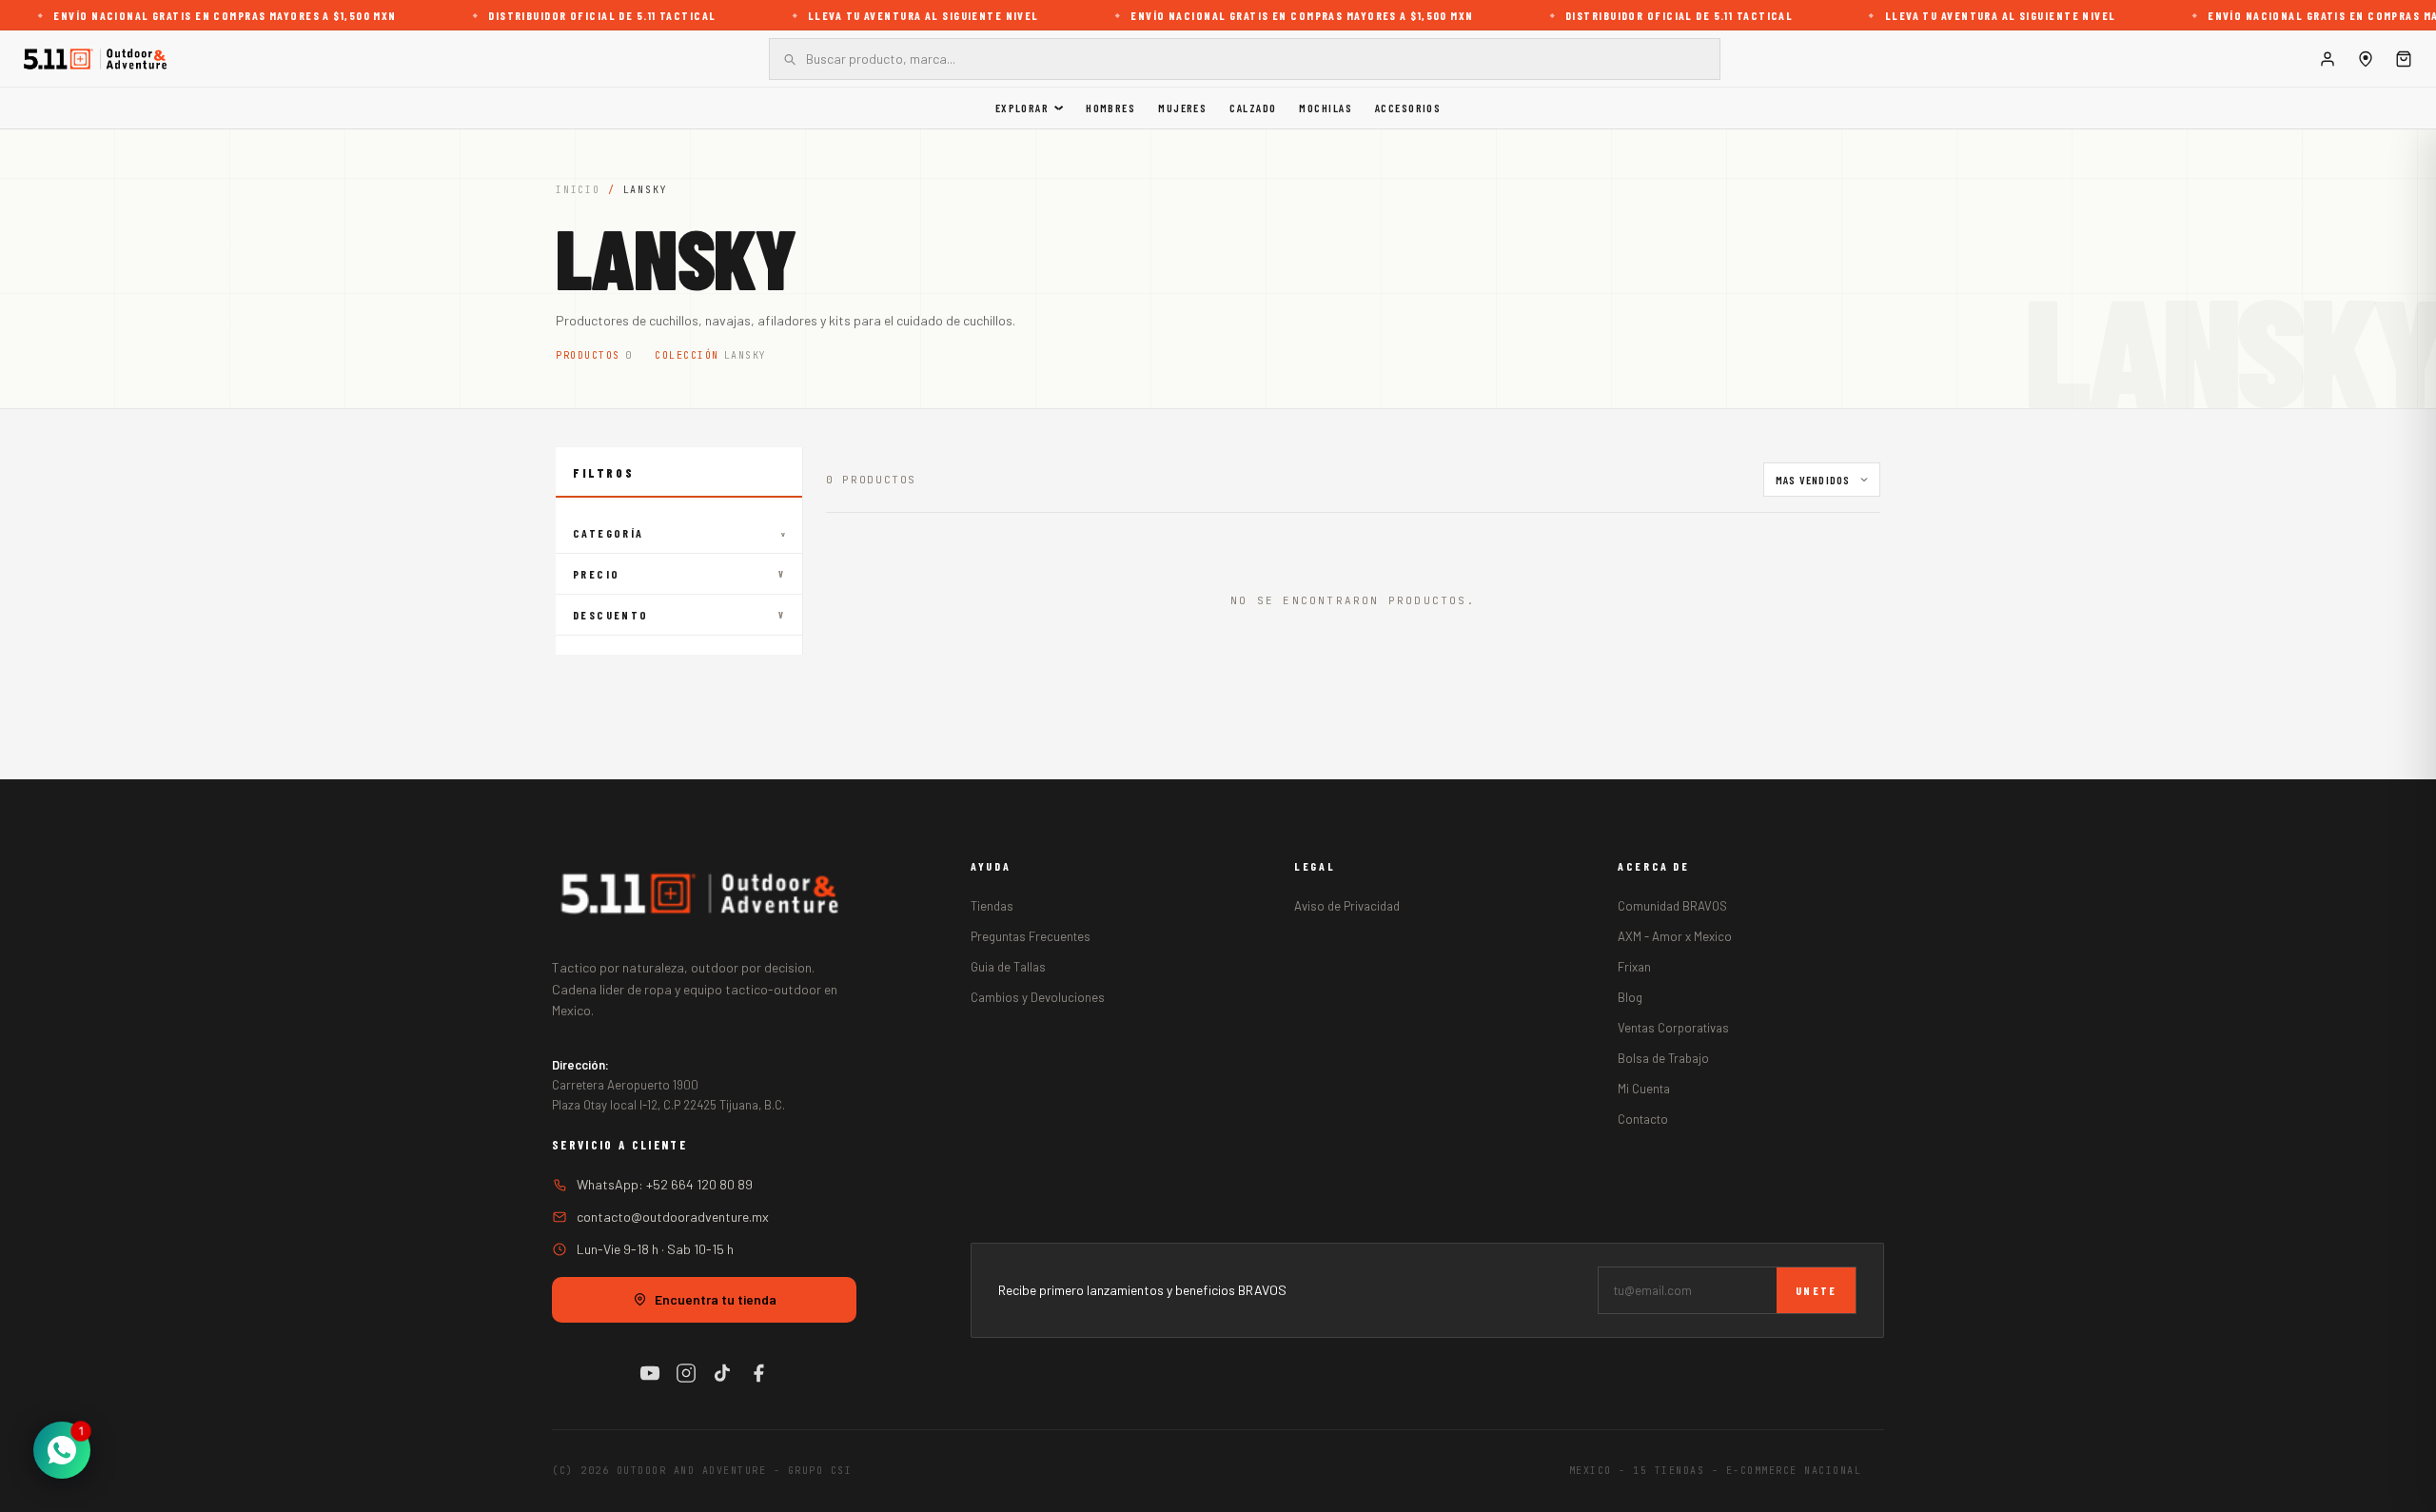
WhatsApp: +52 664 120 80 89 (665, 1184)
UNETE (1816, 1290)
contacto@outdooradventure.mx (673, 1217)
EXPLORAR (1022, 108)
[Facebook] (758, 1373)
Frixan (1634, 967)
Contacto (1643, 1119)
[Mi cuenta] (2328, 59)
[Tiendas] (2366, 59)
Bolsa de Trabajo (1663, 1058)
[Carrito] (2404, 59)
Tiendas (992, 906)
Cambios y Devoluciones (1038, 997)
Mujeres (1182, 108)
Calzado (1253, 108)
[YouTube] (650, 1373)
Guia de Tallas (1008, 967)
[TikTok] (722, 1373)
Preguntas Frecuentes (1031, 936)
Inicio (578, 190)
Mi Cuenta (1644, 1089)
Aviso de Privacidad (1347, 906)
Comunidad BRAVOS (1672, 906)
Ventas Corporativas (1673, 1028)
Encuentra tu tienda (716, 1299)
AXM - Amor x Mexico (1675, 936)
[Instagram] (686, 1373)
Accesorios (1408, 108)
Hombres (1110, 108)
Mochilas (1326, 108)
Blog (1630, 997)
